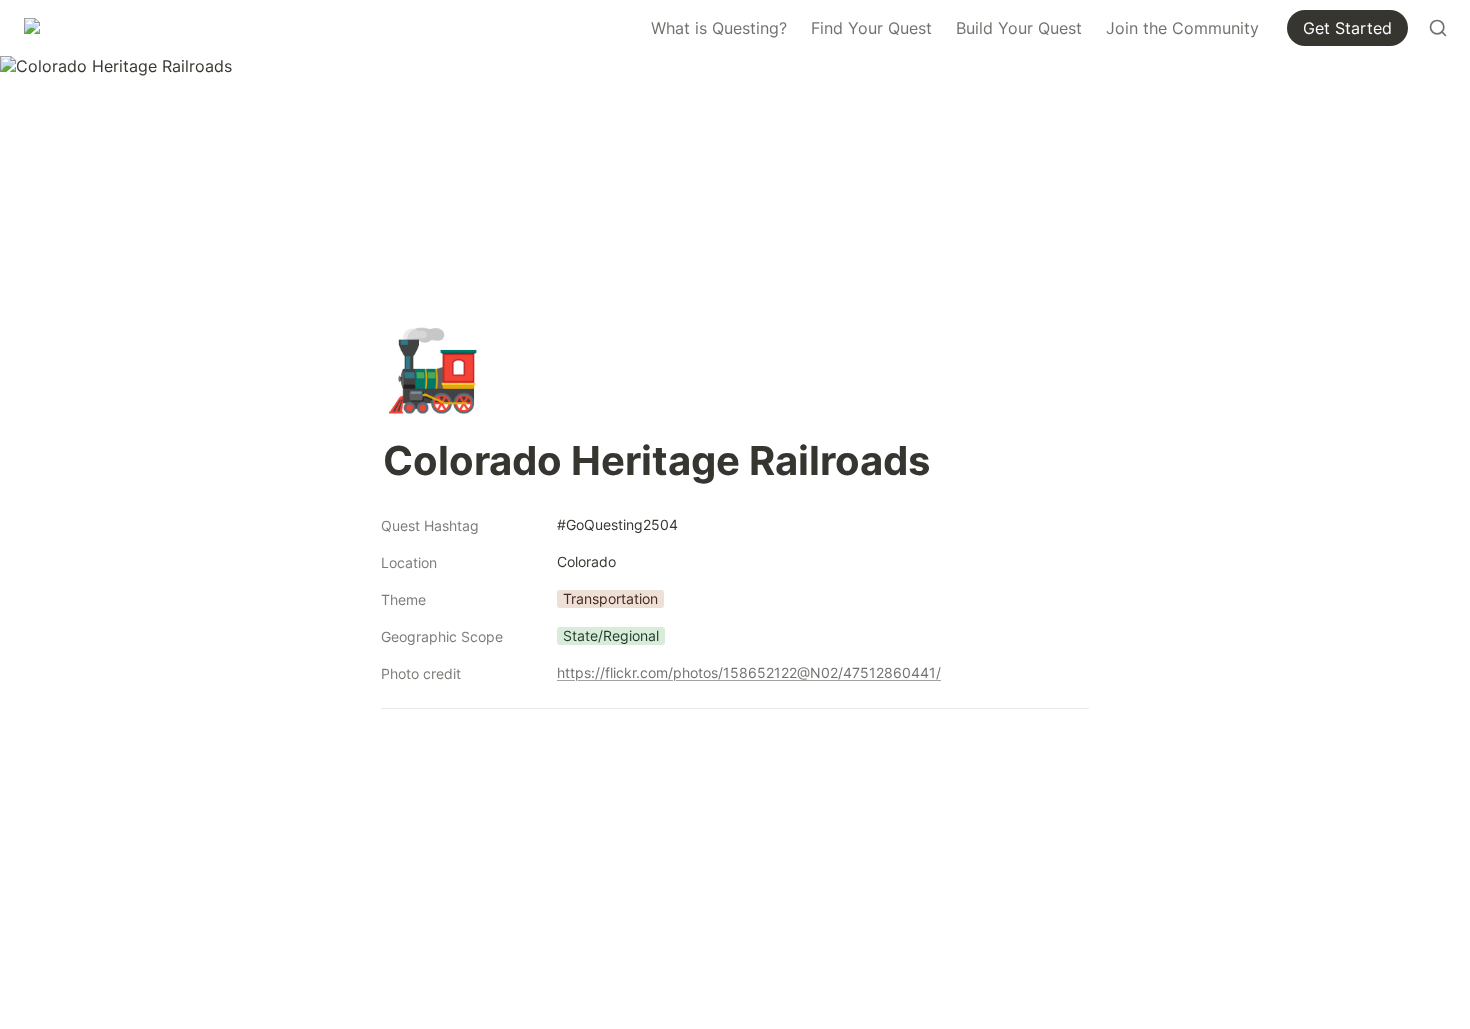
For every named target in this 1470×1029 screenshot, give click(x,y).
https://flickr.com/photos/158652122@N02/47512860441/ (749, 672)
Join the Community (1182, 28)
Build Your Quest (1019, 28)
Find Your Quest (871, 28)
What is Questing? (719, 28)
